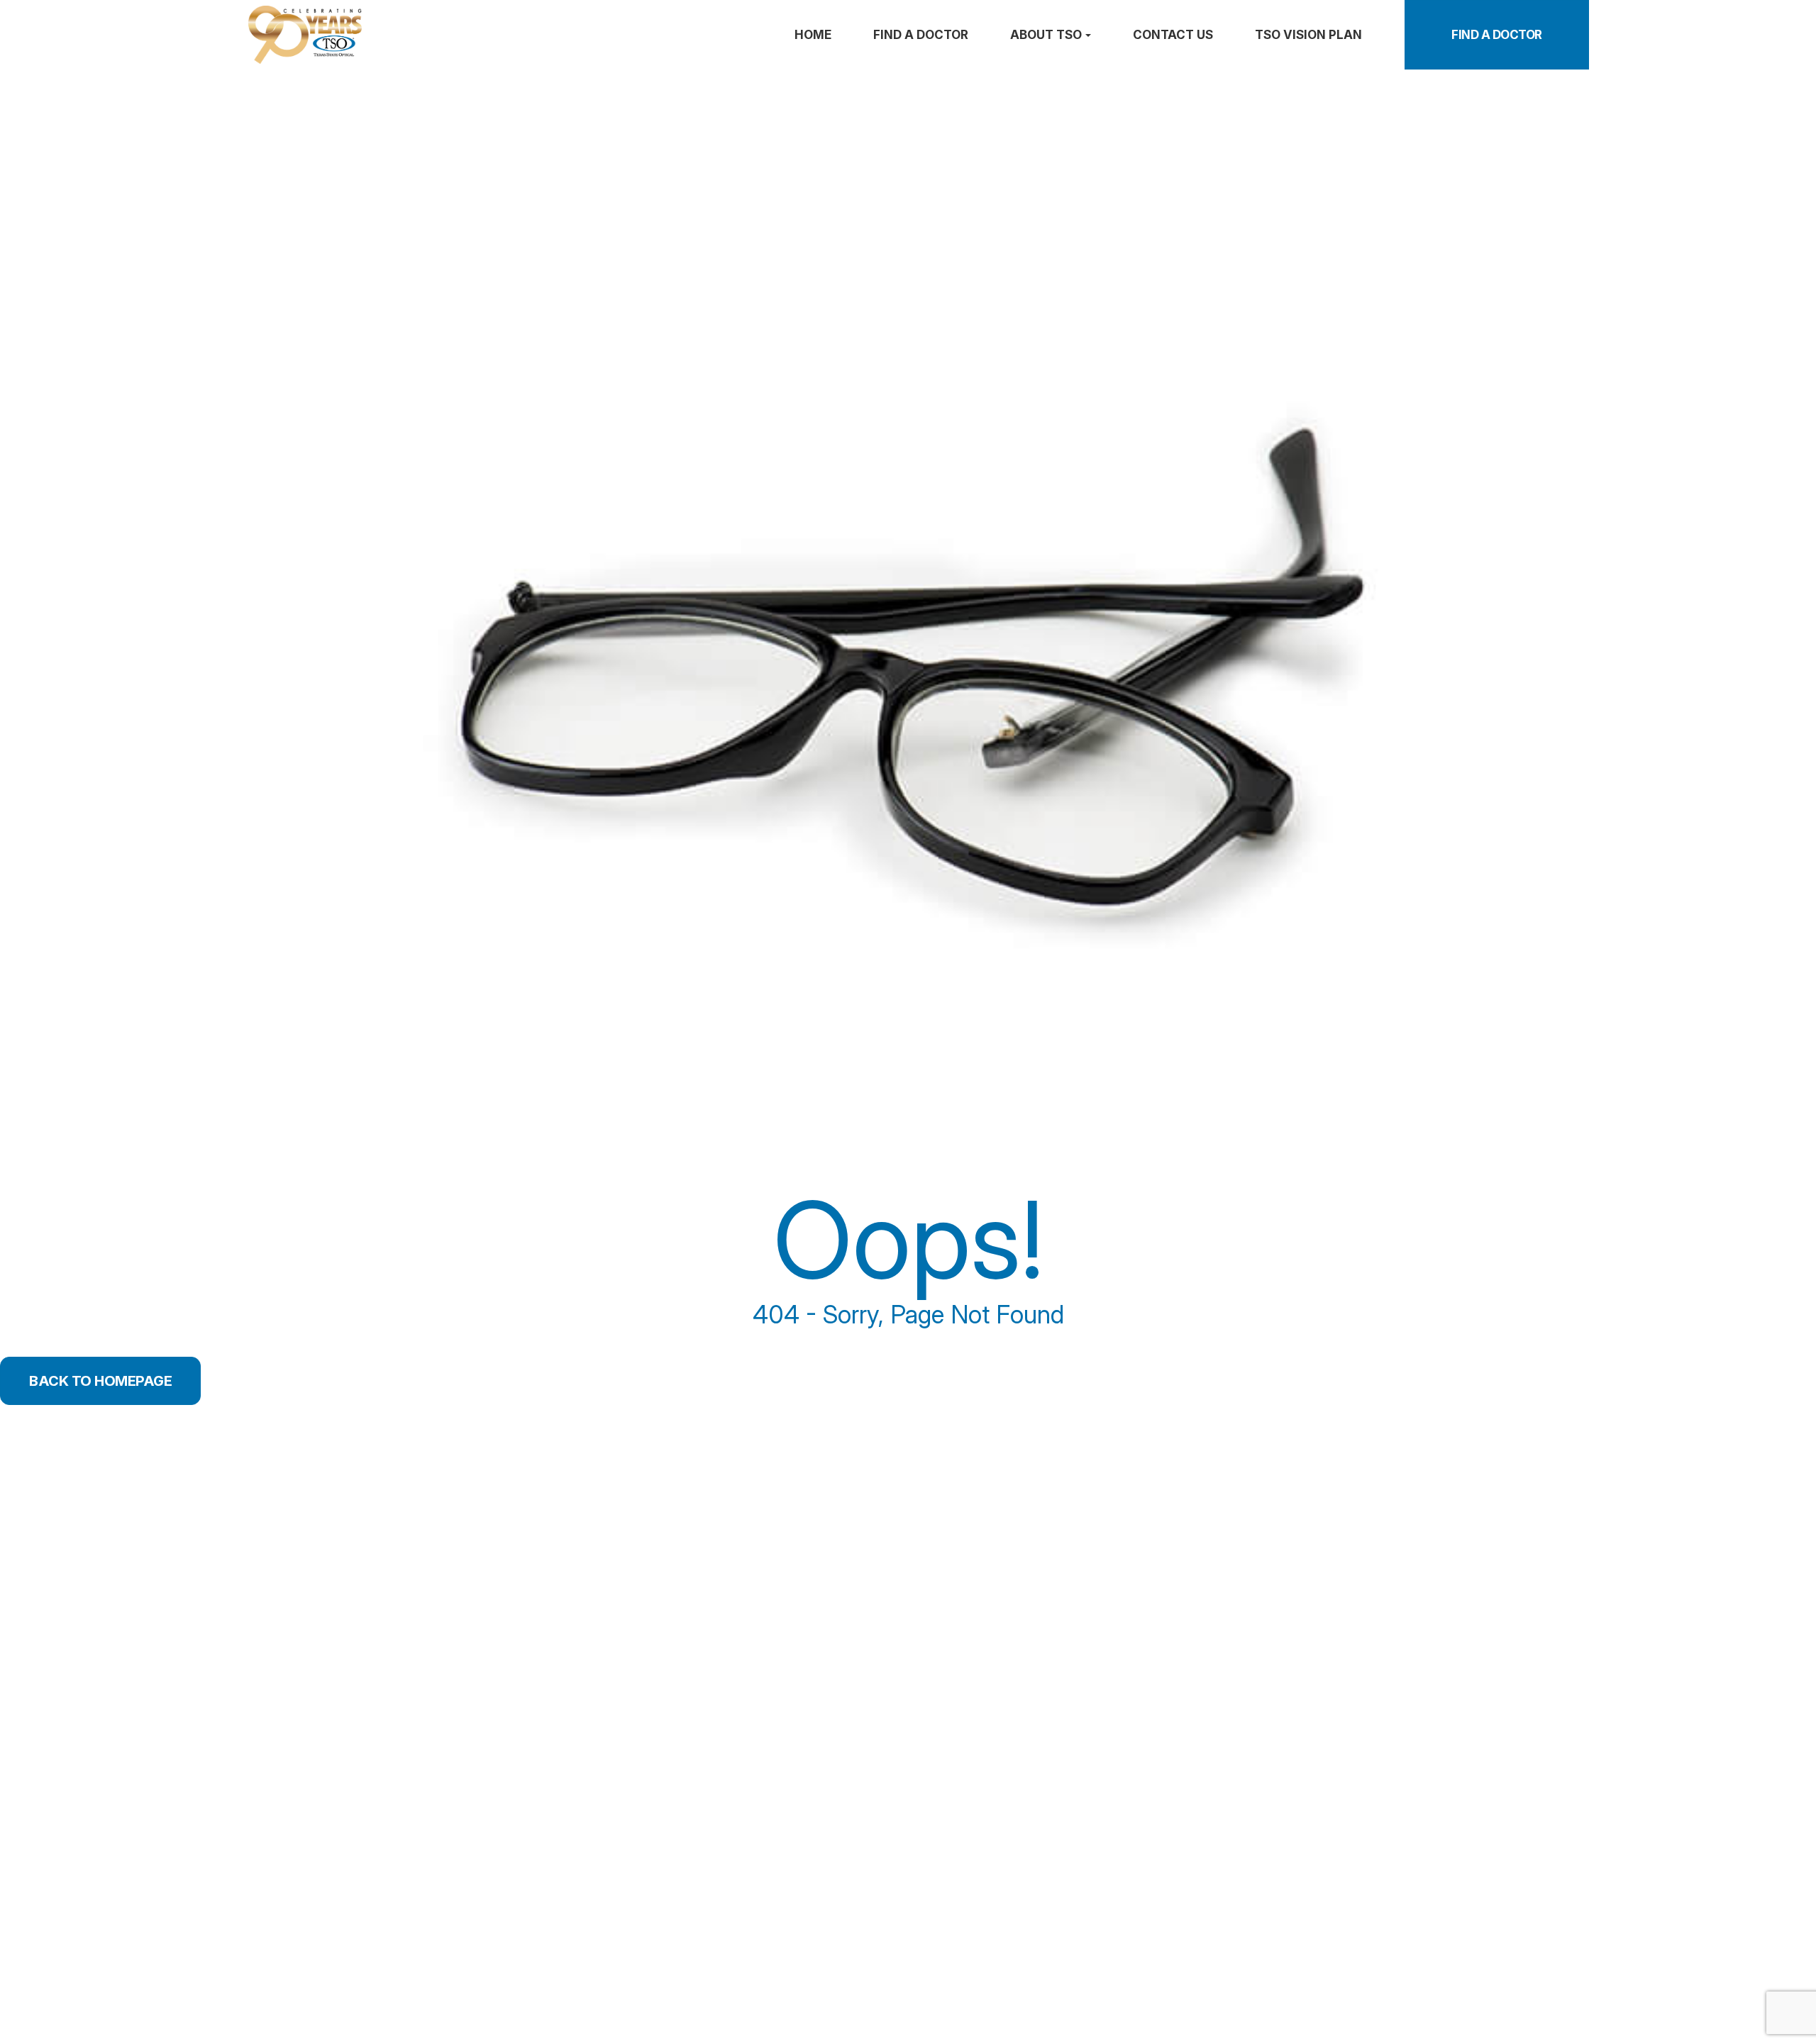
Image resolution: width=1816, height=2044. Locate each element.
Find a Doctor (1497, 35)
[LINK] (246, 12)
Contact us (1173, 35)
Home (813, 35)
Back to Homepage (100, 1381)
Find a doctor (921, 35)
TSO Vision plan (1308, 35)
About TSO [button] (1046, 35)
